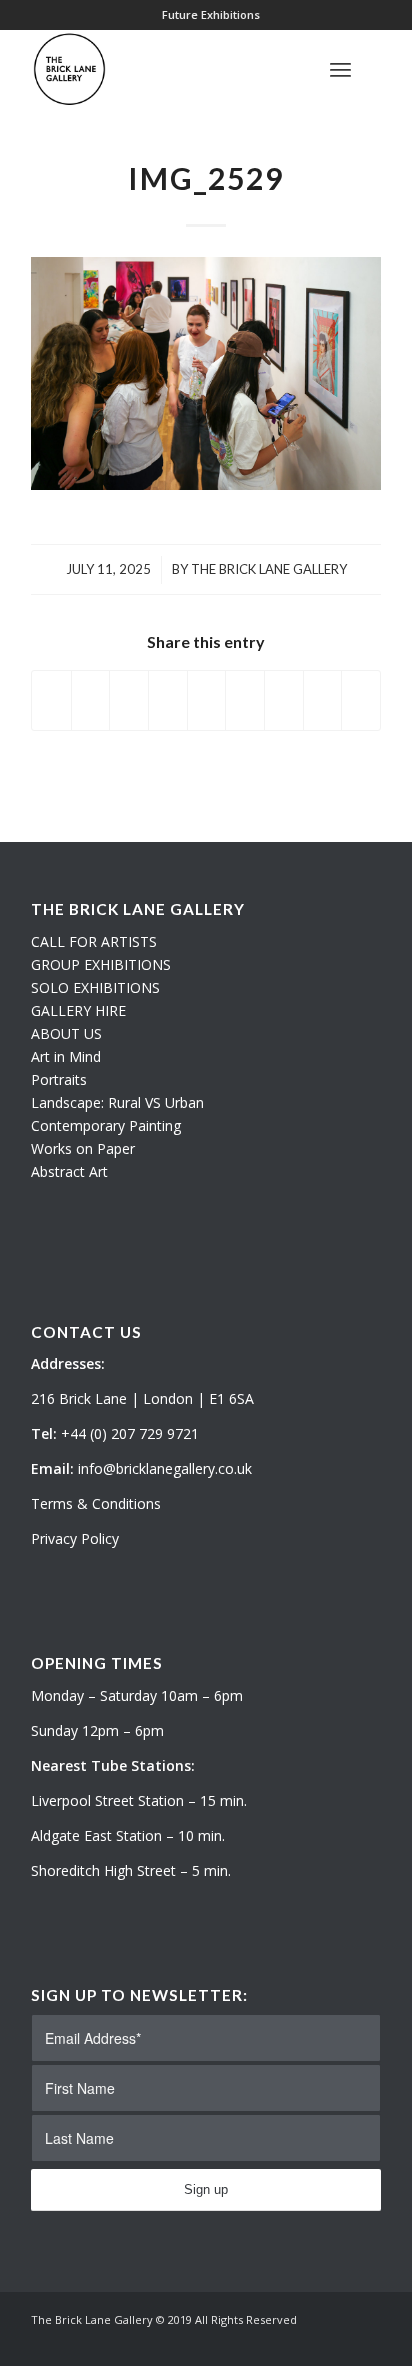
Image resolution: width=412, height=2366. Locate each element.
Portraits (59, 1079)
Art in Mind (66, 1056)
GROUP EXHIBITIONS (101, 964)
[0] (375, 69)
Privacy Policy (75, 1538)
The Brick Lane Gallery (269, 569)
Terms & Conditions (96, 1503)
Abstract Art (69, 1171)
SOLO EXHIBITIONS (95, 987)
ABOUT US (66, 1033)
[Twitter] (306, 2341)
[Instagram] (336, 2341)
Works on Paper (83, 1148)
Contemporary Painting (106, 1125)
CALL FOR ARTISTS (94, 941)
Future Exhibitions (211, 14)
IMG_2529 (206, 178)
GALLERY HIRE (78, 1010)
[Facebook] (366, 2341)
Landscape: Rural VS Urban (117, 1102)
